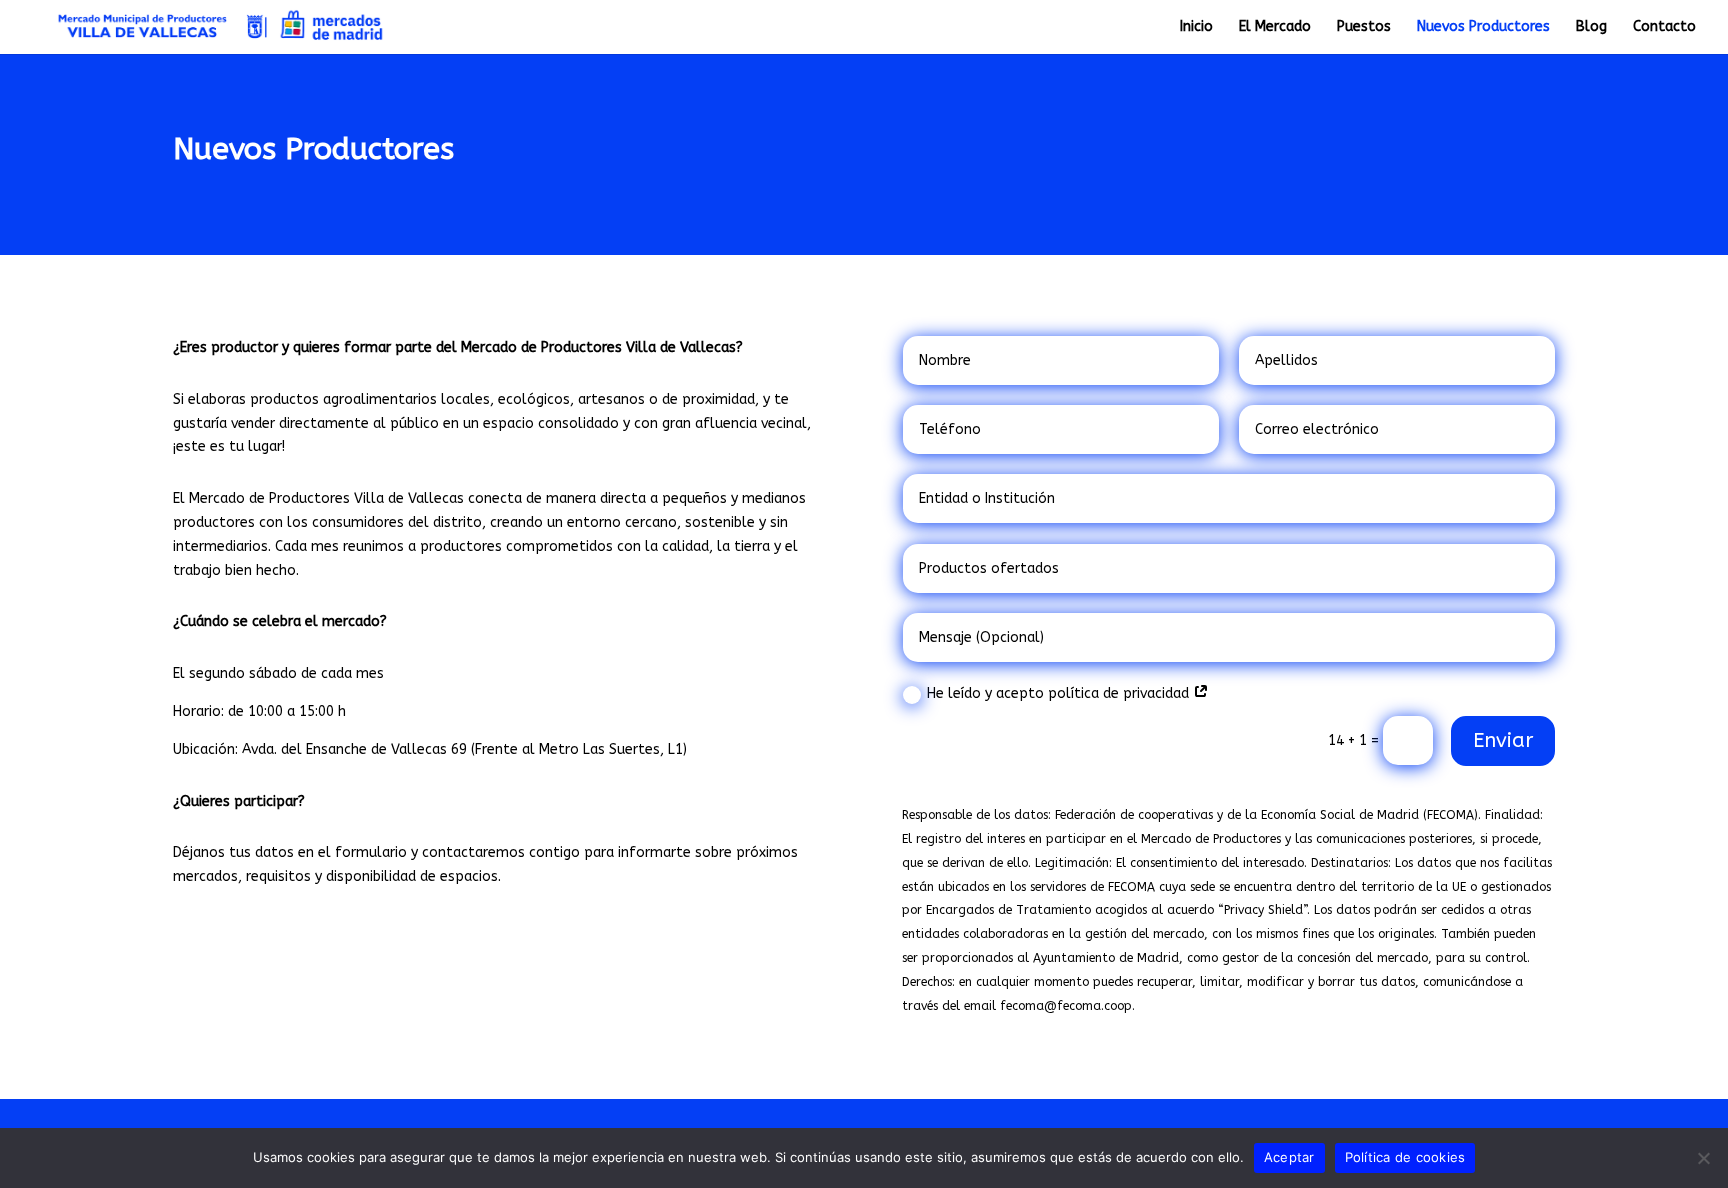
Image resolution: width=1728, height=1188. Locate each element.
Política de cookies (1405, 1157)
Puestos (1364, 27)
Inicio (1196, 27)
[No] (1703, 1158)
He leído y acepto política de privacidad (1060, 693)
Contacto (1664, 27)
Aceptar (1289, 1157)
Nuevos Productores (1483, 27)
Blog (1591, 27)
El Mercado (1275, 27)
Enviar (1503, 740)
